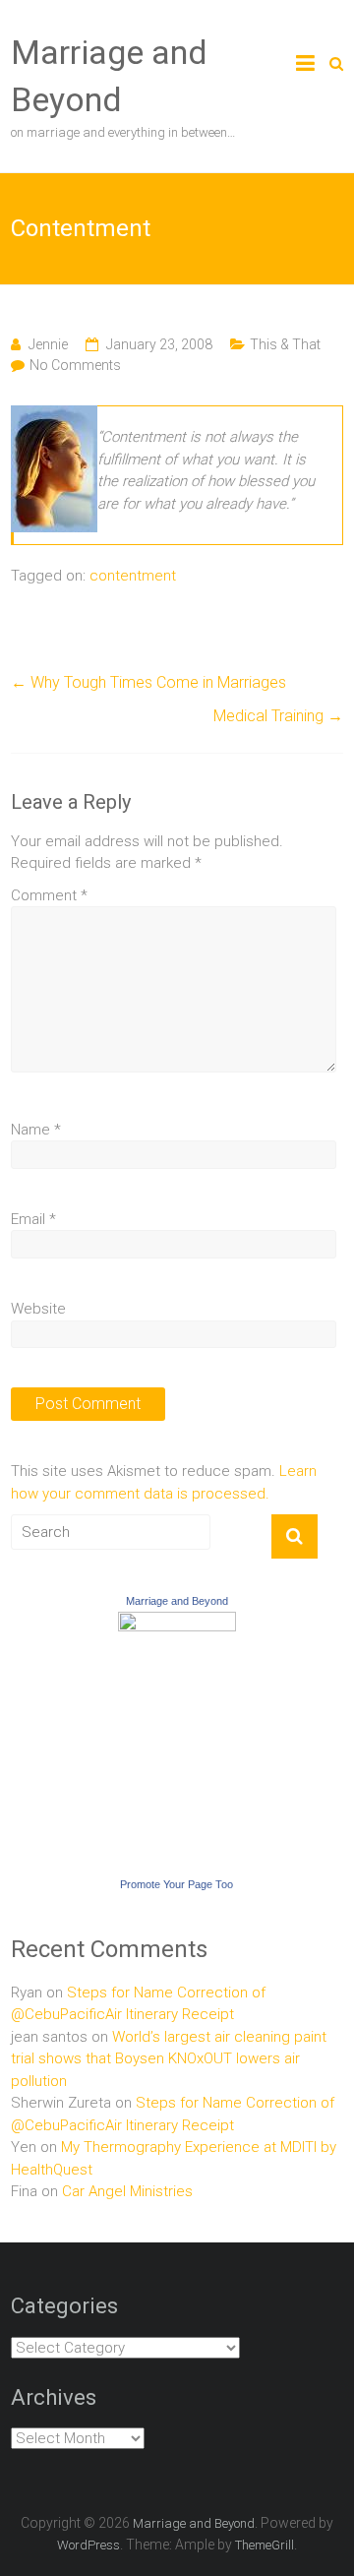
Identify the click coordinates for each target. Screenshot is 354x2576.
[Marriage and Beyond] (177, 1623)
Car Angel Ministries (127, 2191)
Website (38, 1309)
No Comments (75, 365)
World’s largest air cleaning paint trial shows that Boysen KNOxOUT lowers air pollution (169, 2059)
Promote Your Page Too (177, 1884)
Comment (49, 895)
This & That (285, 344)
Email (33, 1219)
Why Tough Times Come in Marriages (148, 682)
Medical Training (278, 716)
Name (36, 1130)
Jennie (48, 344)
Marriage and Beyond (177, 1601)
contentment (133, 576)
